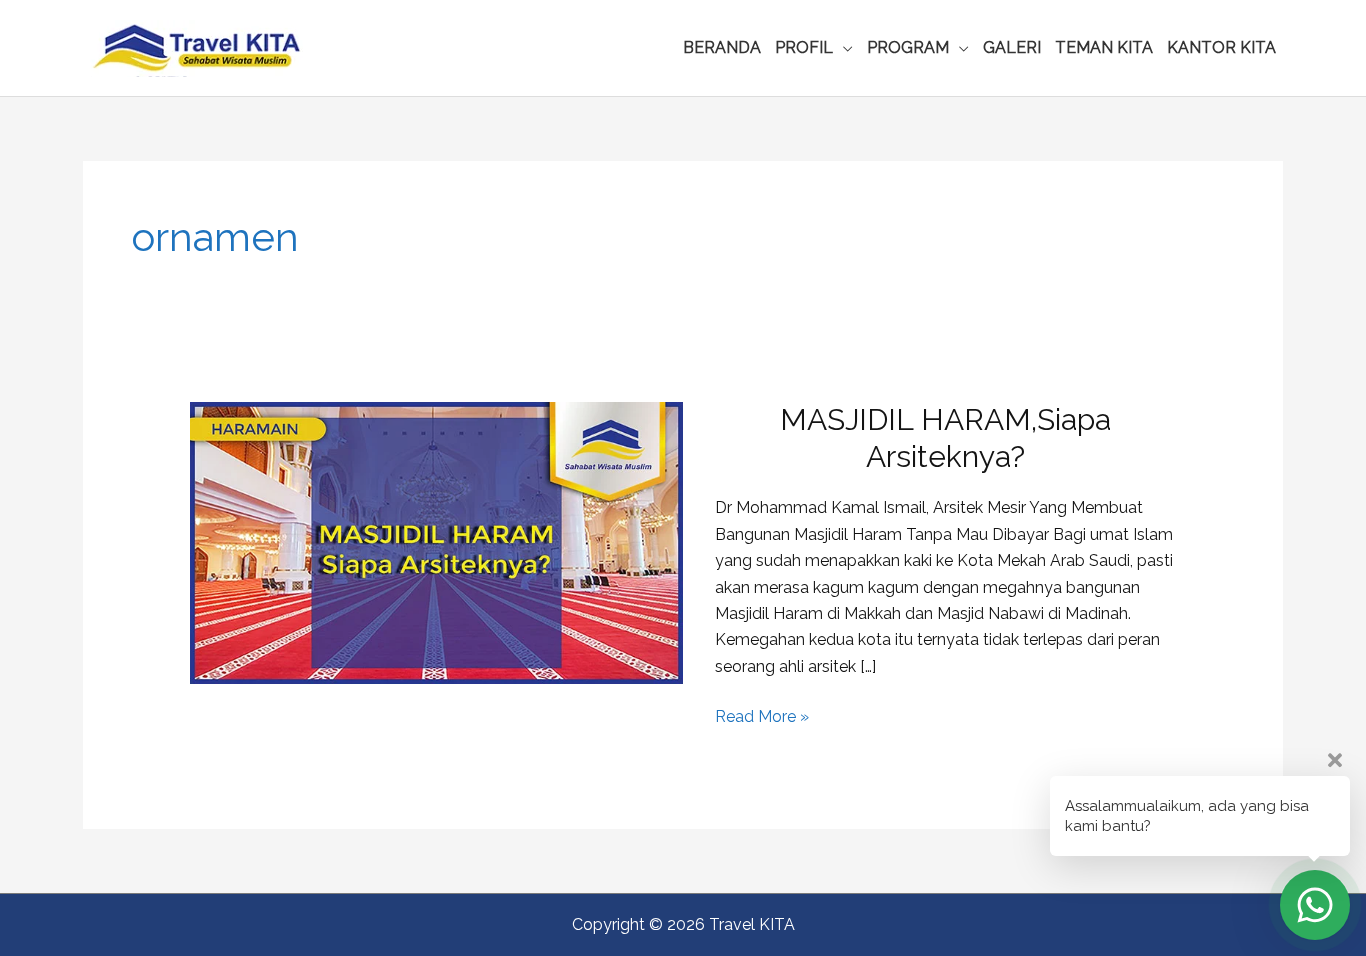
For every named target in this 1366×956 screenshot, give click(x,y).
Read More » (762, 718)
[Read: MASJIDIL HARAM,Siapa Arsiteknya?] (436, 542)
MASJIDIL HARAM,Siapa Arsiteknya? (945, 438)
